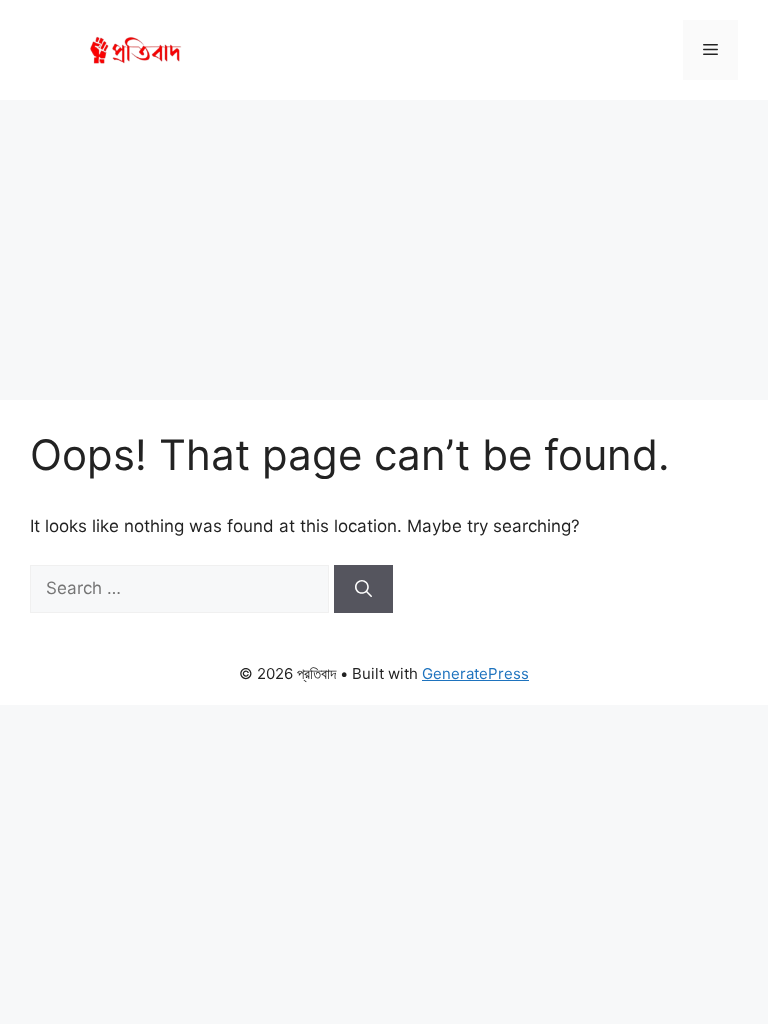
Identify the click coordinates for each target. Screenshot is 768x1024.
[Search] (363, 589)
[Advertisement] (384, 250)
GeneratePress (475, 673)
